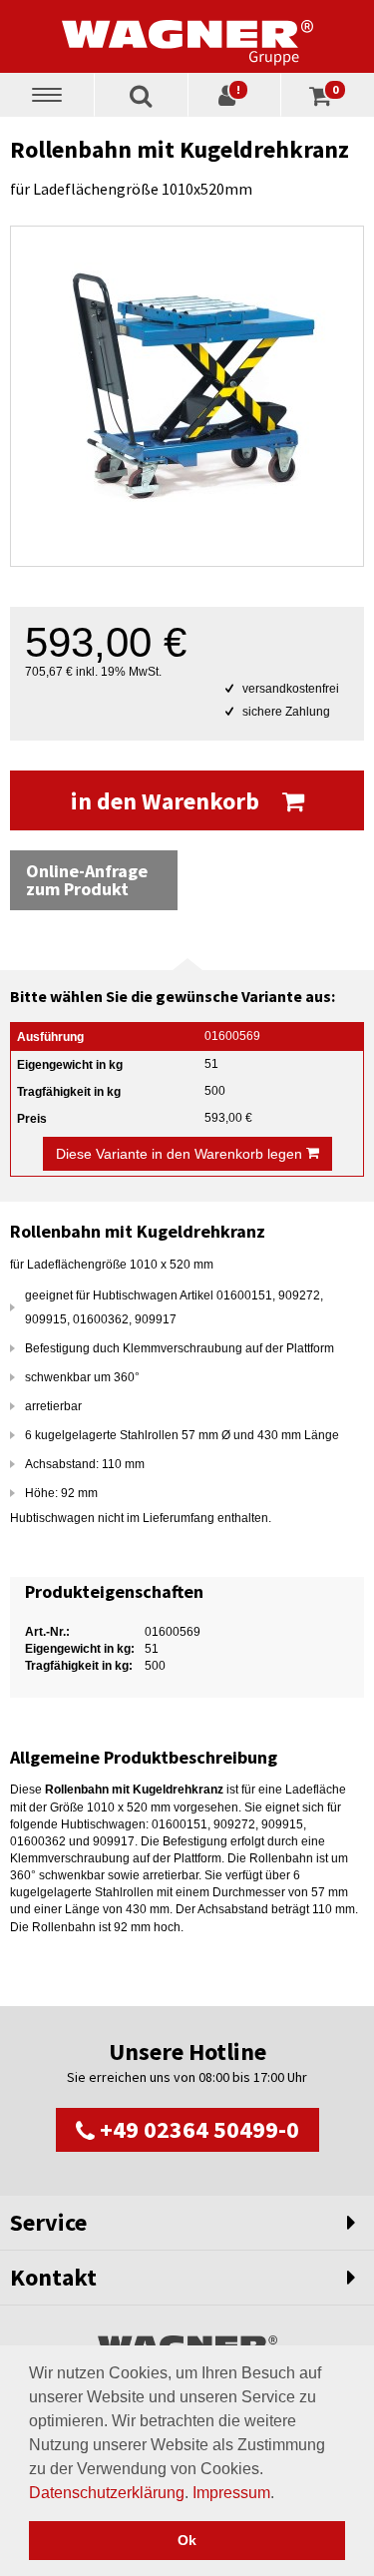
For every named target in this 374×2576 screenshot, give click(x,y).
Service (48, 2222)
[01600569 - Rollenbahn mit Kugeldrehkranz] (187, 396)
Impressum (231, 2493)
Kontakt (53, 2277)
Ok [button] (187, 2540)
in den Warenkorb (168, 801)
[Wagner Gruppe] (187, 36)
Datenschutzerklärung (107, 2493)
